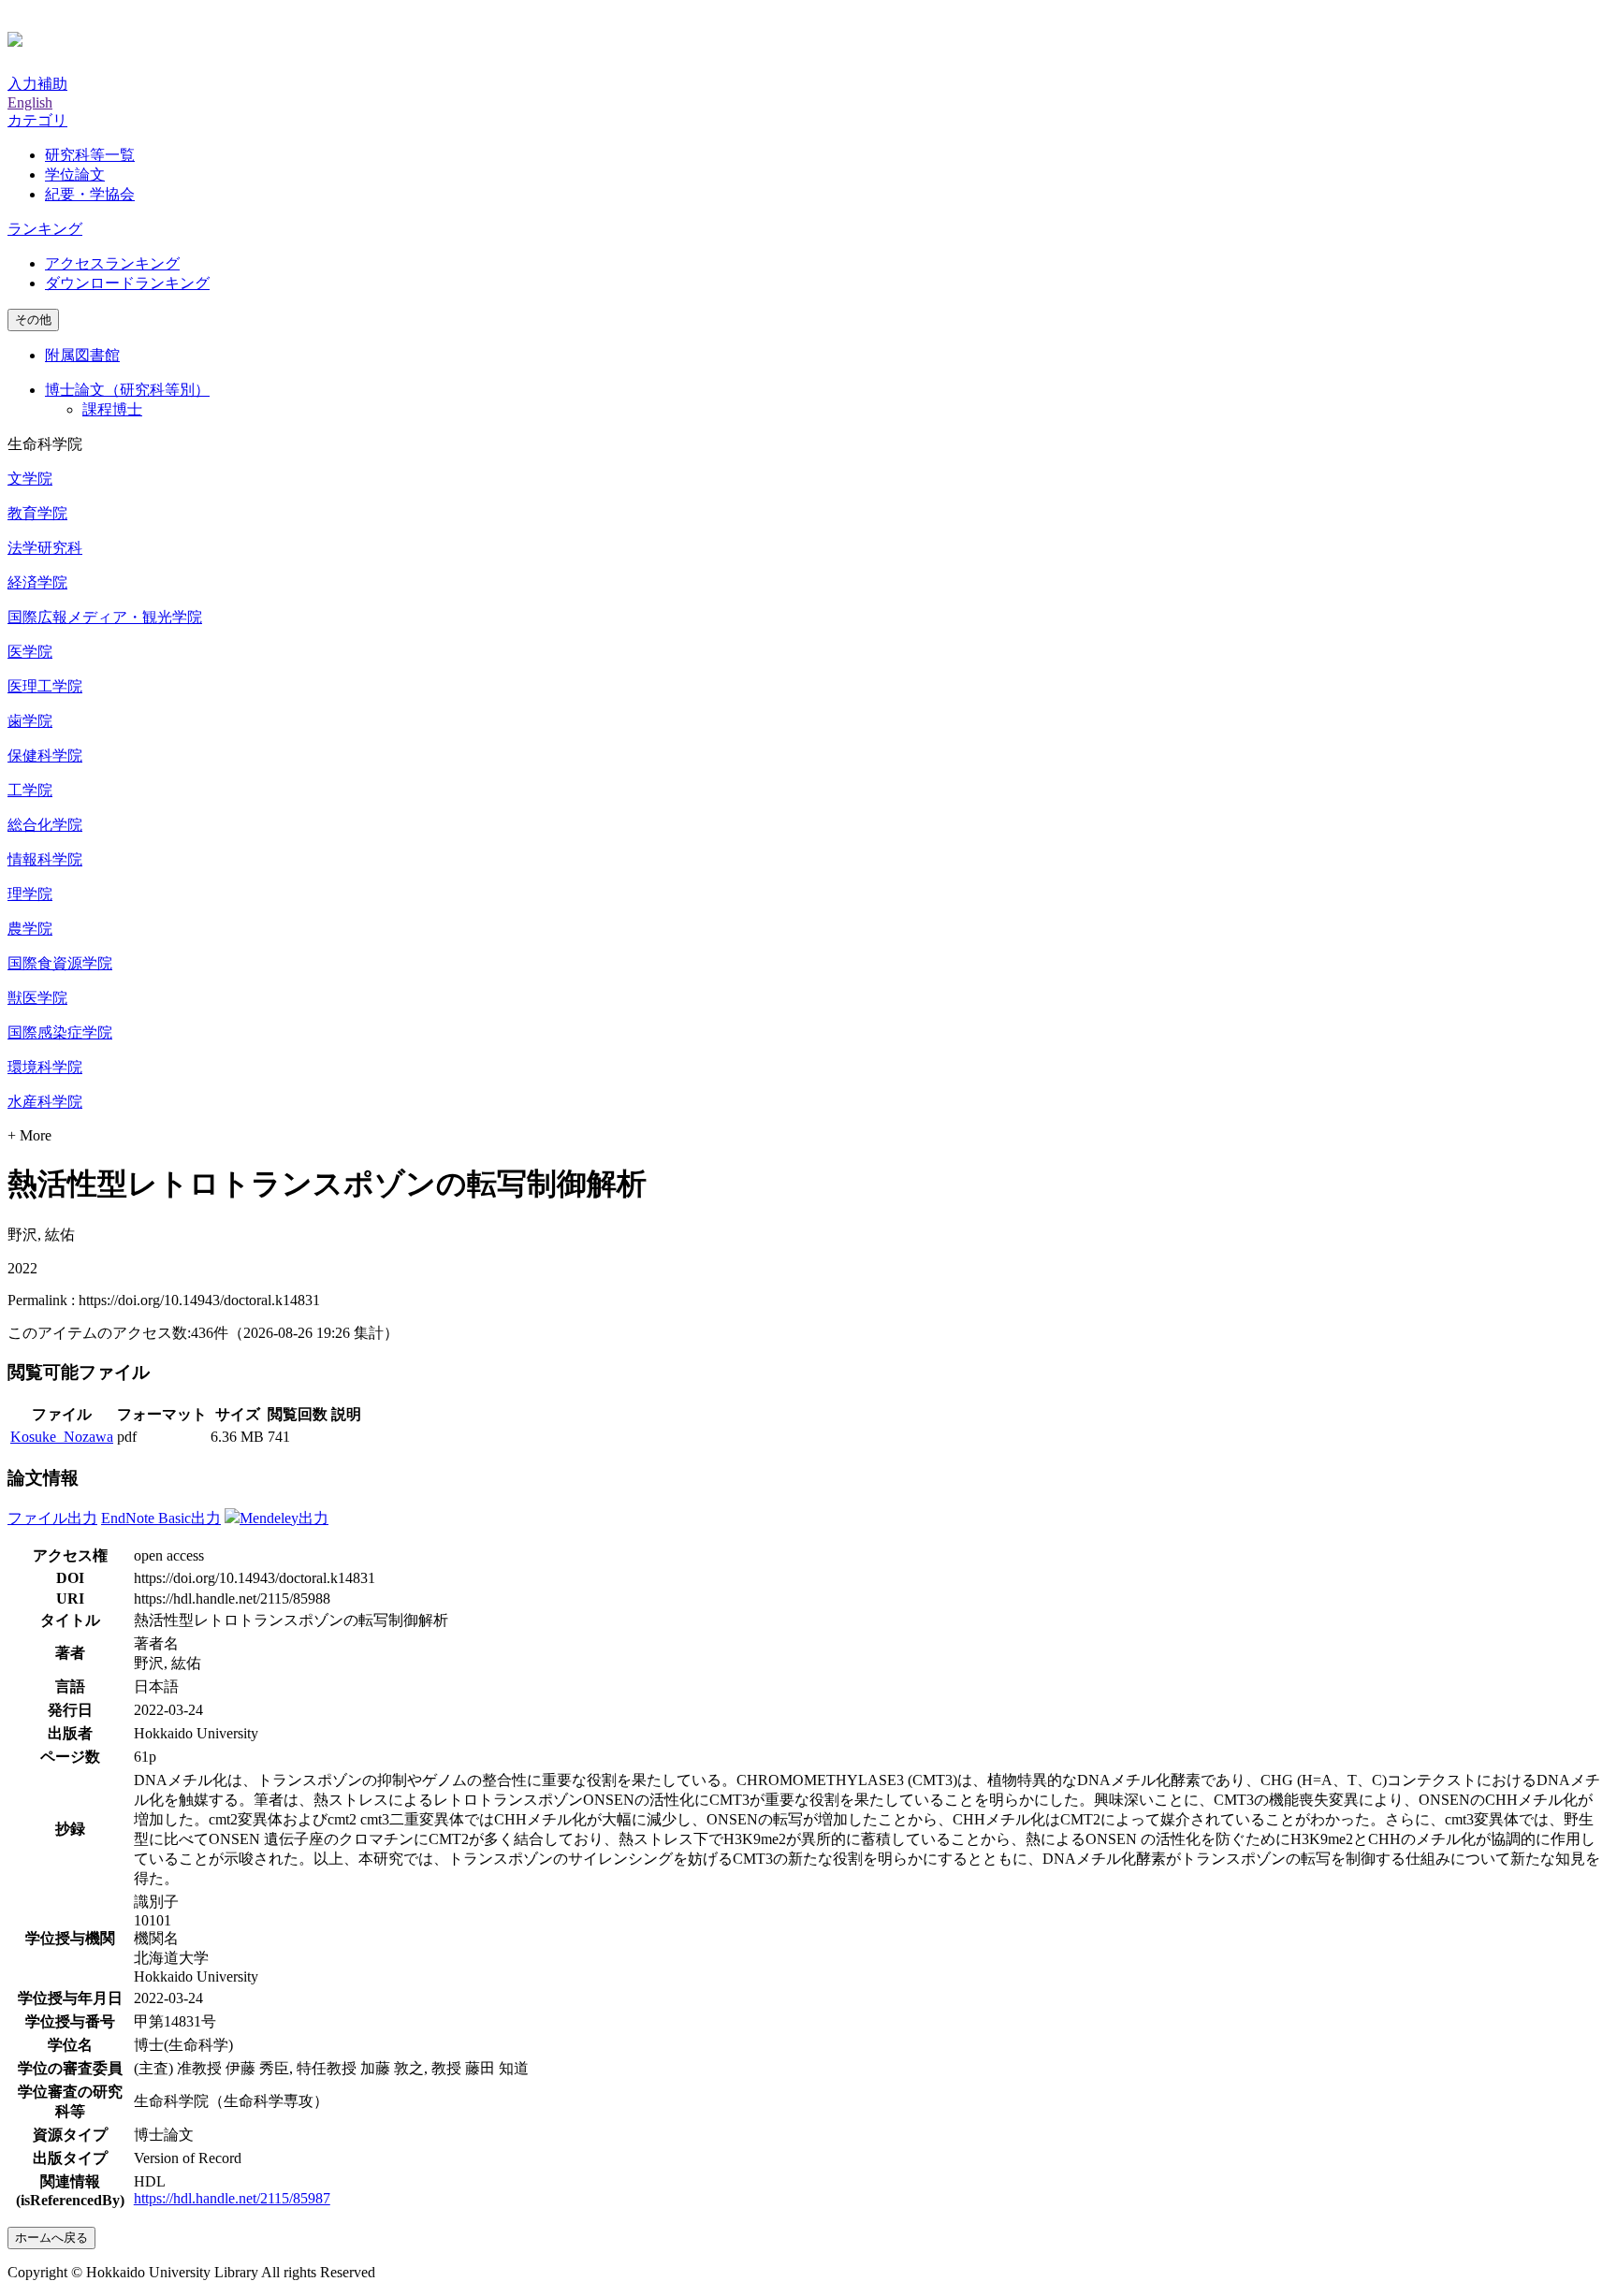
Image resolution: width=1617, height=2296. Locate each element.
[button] (37, 120)
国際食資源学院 (60, 963)
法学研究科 (45, 548)
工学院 (30, 790)
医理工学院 (45, 686)
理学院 (30, 894)
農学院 (30, 929)
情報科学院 (45, 859)
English (30, 102)
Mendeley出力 (284, 1518)
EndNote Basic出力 (161, 1518)
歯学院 (30, 721)
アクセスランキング (112, 263)
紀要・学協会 (90, 194)
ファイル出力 (52, 1518)
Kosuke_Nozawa (62, 1437)
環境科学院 (45, 1067)
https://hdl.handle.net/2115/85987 (232, 2198)
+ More (29, 1135)
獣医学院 (37, 998)
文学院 (30, 479)
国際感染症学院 (60, 1032)
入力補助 (37, 84)
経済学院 (37, 582)
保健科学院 (45, 756)
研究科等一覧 (90, 155)
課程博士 (112, 409)
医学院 (30, 652)
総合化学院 (45, 825)
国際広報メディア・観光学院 (105, 617)
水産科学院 (45, 1102)
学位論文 (75, 174)
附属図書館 (82, 355)
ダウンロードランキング (127, 283)
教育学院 (37, 513)
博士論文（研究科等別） (127, 390)
